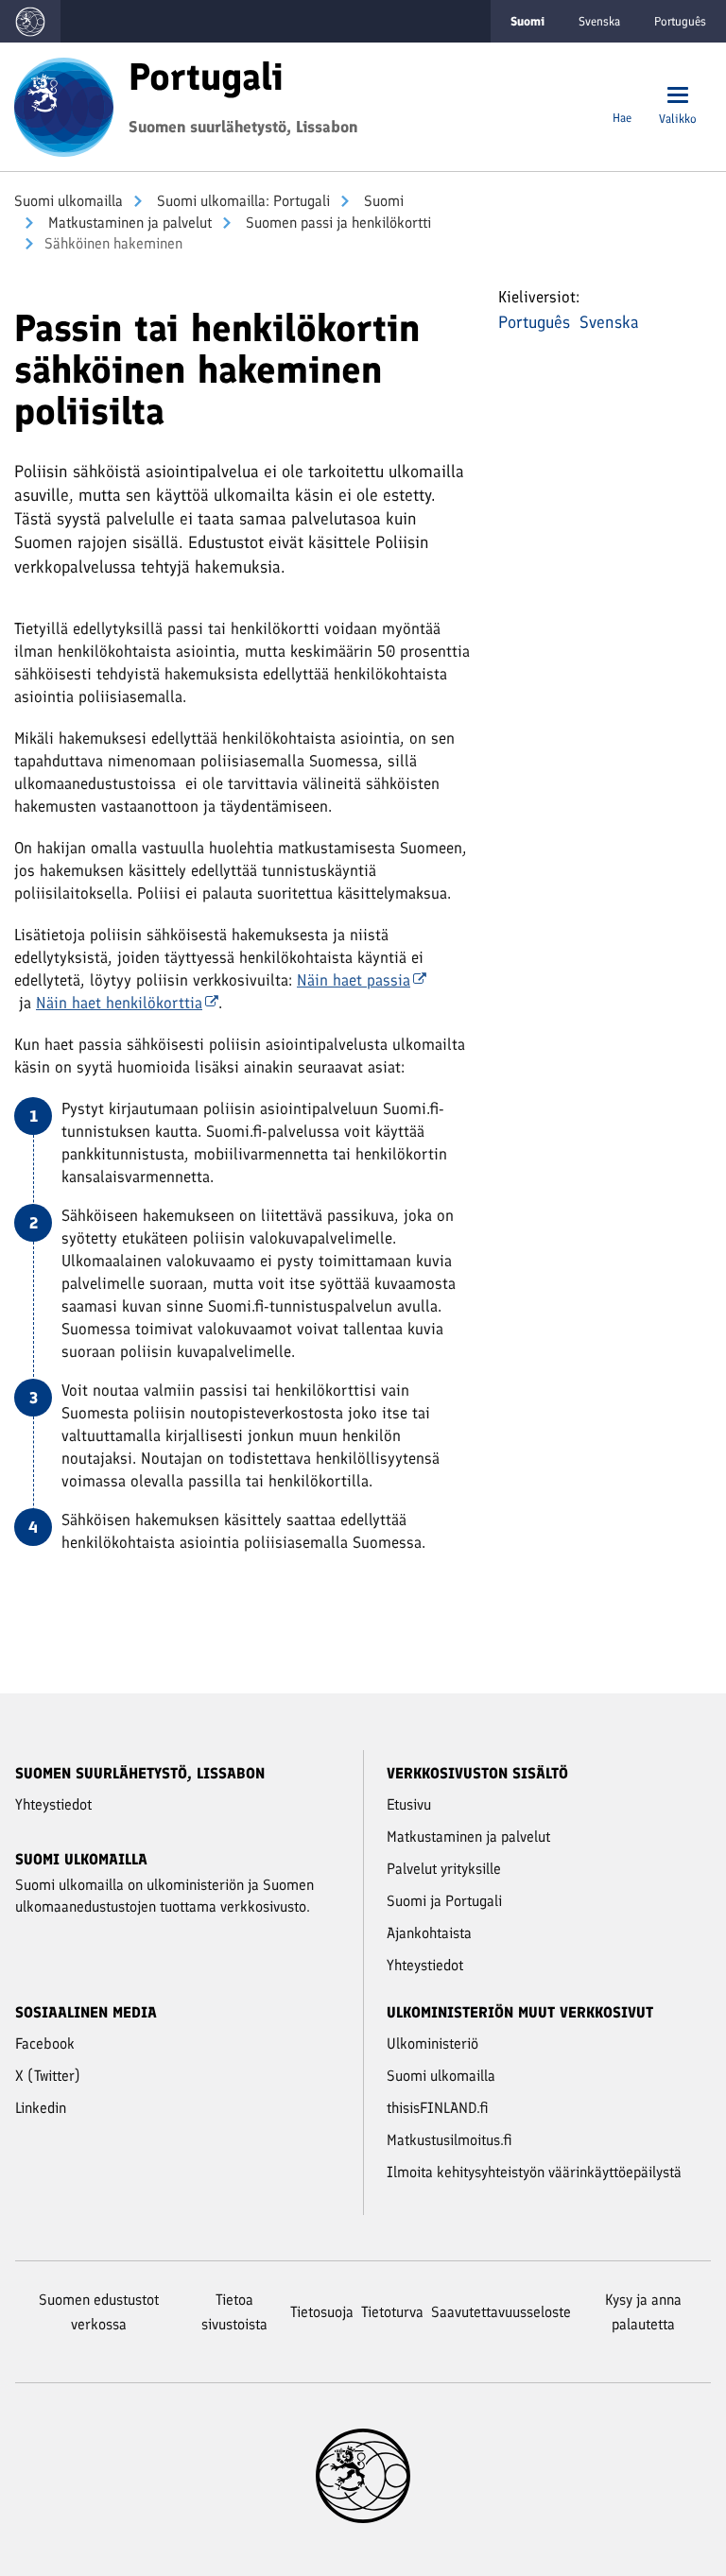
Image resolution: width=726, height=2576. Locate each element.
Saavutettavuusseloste (501, 2312)
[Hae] (622, 97)
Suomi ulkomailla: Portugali (242, 201)
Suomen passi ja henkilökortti (337, 223)
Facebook (45, 2044)
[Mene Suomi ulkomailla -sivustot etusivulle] (30, 21)
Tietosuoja (322, 2312)
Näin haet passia (354, 980)
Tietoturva (392, 2312)
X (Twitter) (48, 2076)
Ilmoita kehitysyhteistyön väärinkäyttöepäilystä (534, 2172)
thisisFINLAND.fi (438, 2108)
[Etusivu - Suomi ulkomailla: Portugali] (64, 105)
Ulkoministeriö (432, 2044)
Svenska (599, 21)
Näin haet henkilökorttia (119, 1003)
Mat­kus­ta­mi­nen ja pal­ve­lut (128, 223)
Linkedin (41, 2108)
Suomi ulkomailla (69, 201)
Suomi (382, 201)
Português (680, 21)
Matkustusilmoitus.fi (449, 2140)
